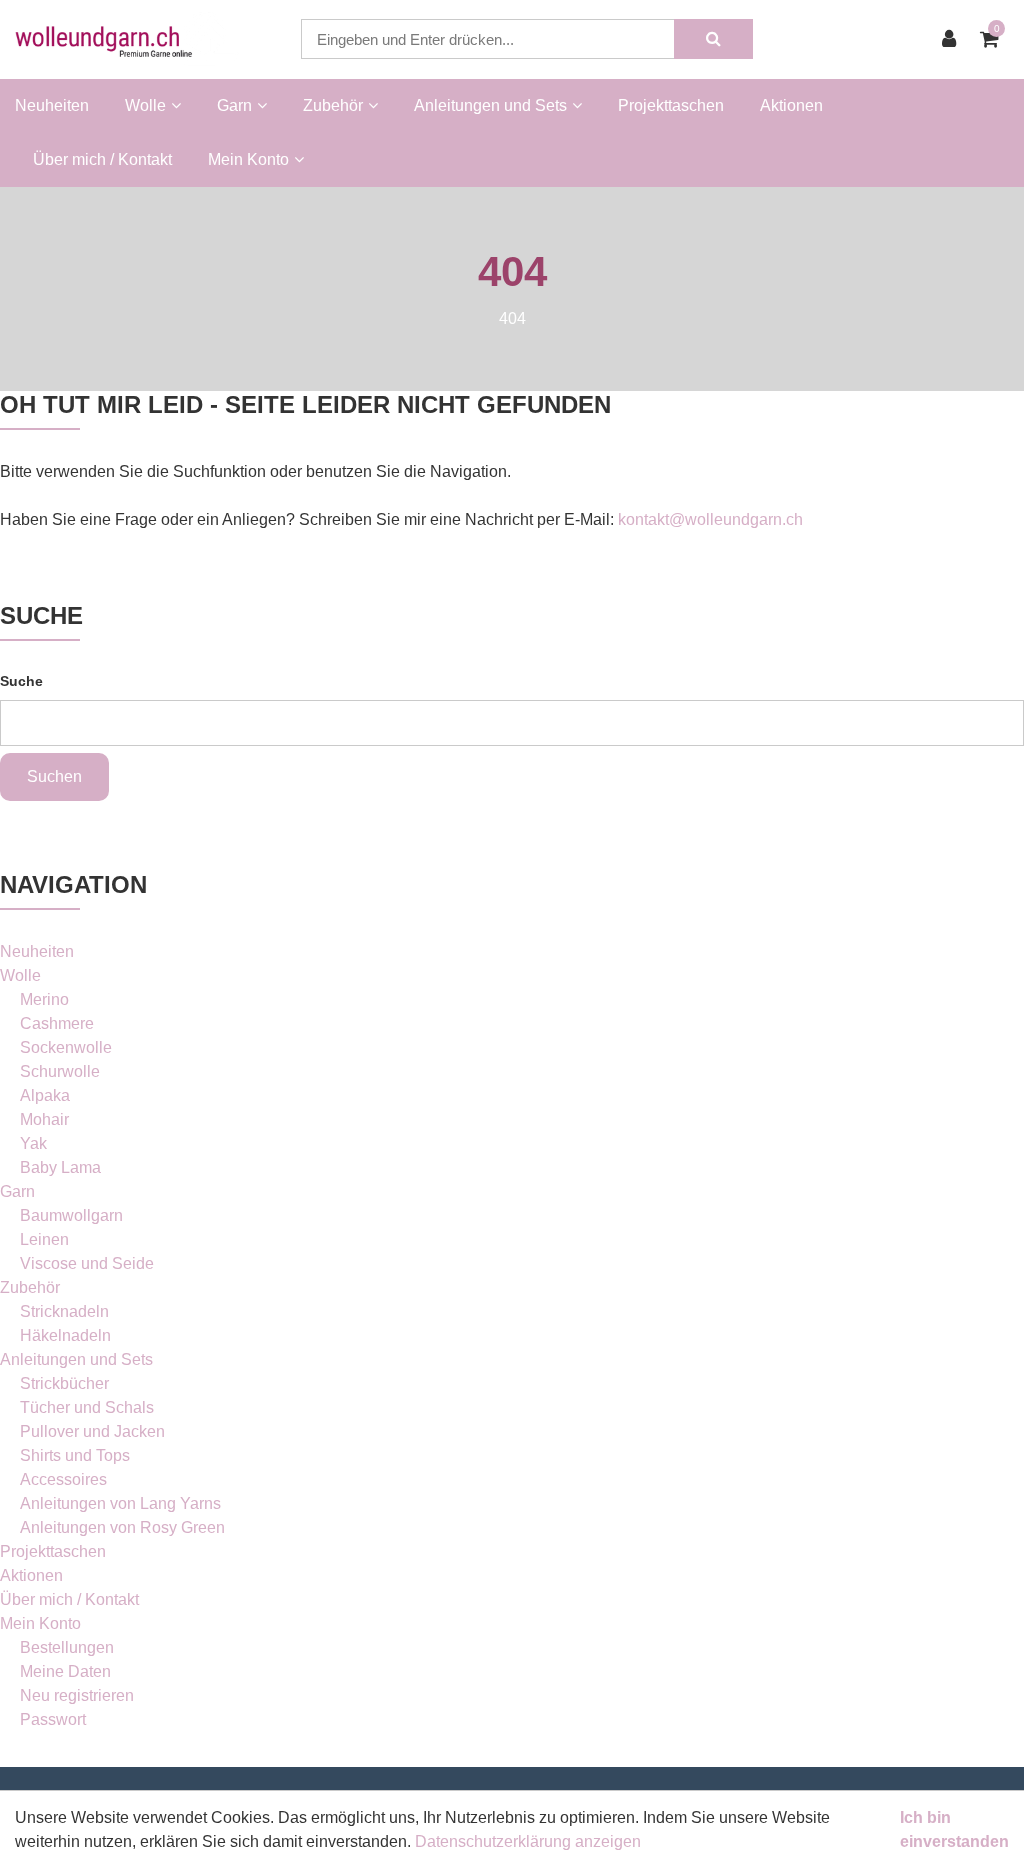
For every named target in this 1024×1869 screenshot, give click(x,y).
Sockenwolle (66, 1047)
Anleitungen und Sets (76, 1359)
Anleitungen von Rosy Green (122, 1527)
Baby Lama (60, 1167)
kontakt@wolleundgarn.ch (710, 519)
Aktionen (791, 105)
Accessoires (63, 1479)
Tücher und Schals (87, 1407)
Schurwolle (60, 1071)
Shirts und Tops (75, 1455)
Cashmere (57, 1023)
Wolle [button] (145, 105)
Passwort (53, 1719)
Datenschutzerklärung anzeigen (528, 1841)
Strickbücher (64, 1383)
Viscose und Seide (87, 1263)
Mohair (44, 1119)
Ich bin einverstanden (954, 1829)
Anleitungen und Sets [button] (490, 105)
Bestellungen (67, 1647)
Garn (17, 1191)
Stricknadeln (64, 1311)
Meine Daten (65, 1671)
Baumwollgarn (71, 1215)
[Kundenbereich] (954, 39)
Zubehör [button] (333, 105)
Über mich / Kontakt (102, 159)
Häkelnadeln (65, 1335)
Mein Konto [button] (248, 159)
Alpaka (45, 1095)
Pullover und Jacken (92, 1431)
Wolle (20, 975)
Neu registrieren (77, 1695)
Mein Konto (40, 1623)
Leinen (44, 1239)
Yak (33, 1143)
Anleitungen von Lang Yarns (120, 1503)
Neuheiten (52, 105)
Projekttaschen (671, 105)
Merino (44, 999)
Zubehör (30, 1287)
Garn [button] (234, 105)
